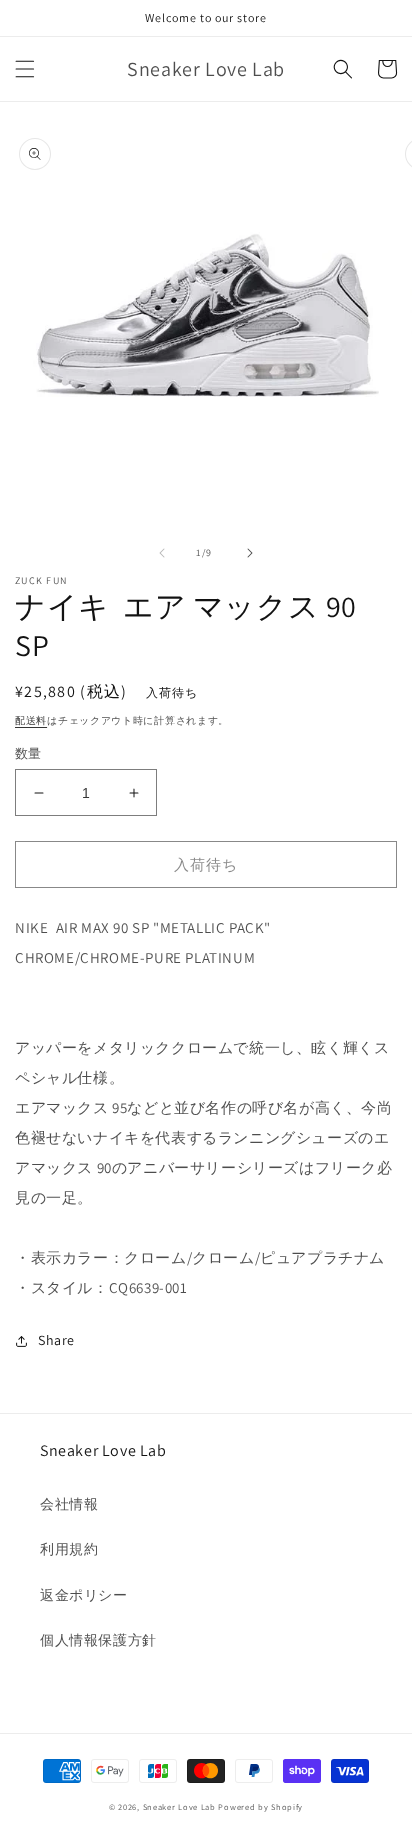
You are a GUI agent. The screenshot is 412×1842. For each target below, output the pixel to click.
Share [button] (56, 1340)
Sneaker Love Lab (179, 1806)
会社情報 (69, 1504)
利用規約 (69, 1549)
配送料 (31, 720)
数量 (28, 753)
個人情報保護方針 (98, 1640)
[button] (25, 69)
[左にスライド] (162, 553)
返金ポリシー (84, 1595)
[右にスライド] (250, 553)
